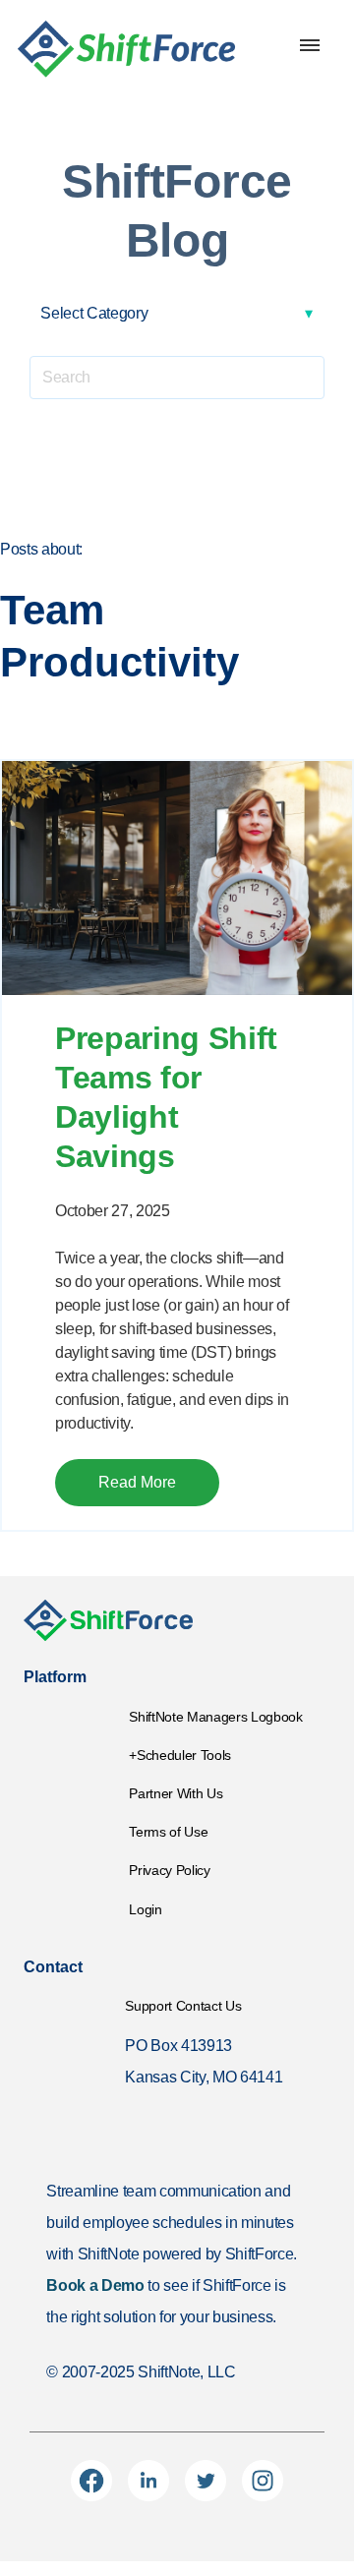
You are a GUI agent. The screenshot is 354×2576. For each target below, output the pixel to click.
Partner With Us (176, 1793)
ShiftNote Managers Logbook (215, 1717)
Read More (137, 1482)
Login (145, 1909)
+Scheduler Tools (180, 1755)
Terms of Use (168, 1832)
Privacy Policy (169, 1870)
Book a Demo (95, 2285)
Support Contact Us (183, 2006)
